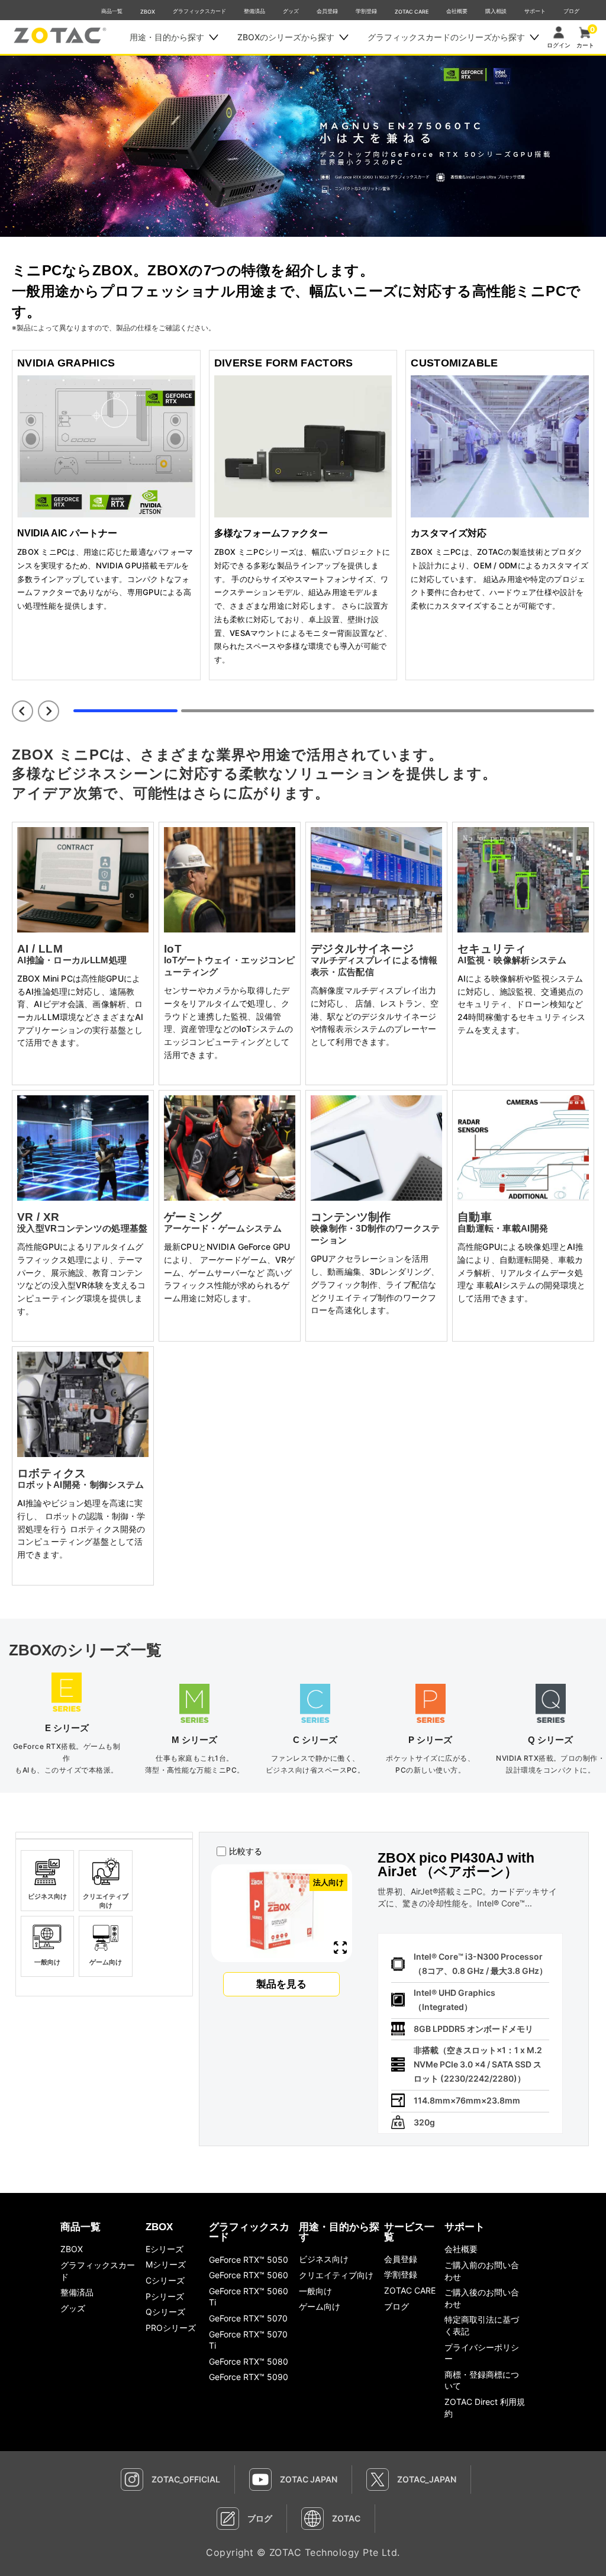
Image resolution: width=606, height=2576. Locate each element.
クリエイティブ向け (336, 2275)
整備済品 (254, 11)
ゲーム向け (320, 2306)
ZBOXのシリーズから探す (286, 37)
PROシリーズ (171, 2328)
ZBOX (148, 12)
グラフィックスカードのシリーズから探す (446, 37)
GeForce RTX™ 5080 (249, 2361)
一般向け (315, 2291)
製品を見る (281, 1984)
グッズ (291, 11)
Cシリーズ (165, 2280)
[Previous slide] (22, 711)
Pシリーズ (165, 2296)
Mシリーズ (166, 2264)
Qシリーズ (165, 2312)
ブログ (571, 11)
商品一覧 (112, 11)
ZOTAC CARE (412, 12)
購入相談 (496, 11)
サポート (535, 11)
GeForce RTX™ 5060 (249, 2275)
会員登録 (327, 11)
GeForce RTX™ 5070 (248, 2318)
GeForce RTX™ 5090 (249, 2377)
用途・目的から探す (167, 37)
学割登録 (366, 11)
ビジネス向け (324, 2259)
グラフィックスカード (199, 11)
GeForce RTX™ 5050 (249, 2260)
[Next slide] (49, 711)
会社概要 (457, 11)
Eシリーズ (165, 2249)
